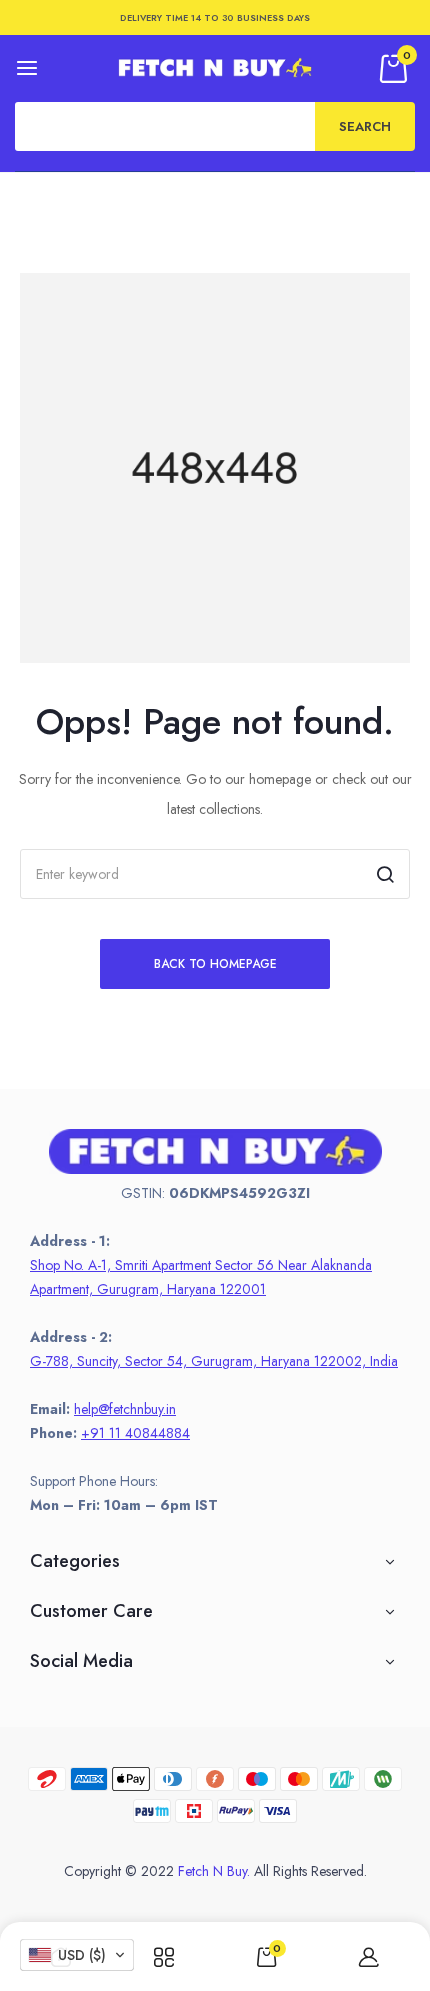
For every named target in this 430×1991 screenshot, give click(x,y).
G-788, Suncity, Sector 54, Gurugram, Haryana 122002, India (214, 1361)
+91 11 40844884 (135, 1433)
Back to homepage (215, 964)
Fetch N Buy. (214, 1871)
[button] (77, 1955)
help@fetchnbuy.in (125, 1409)
